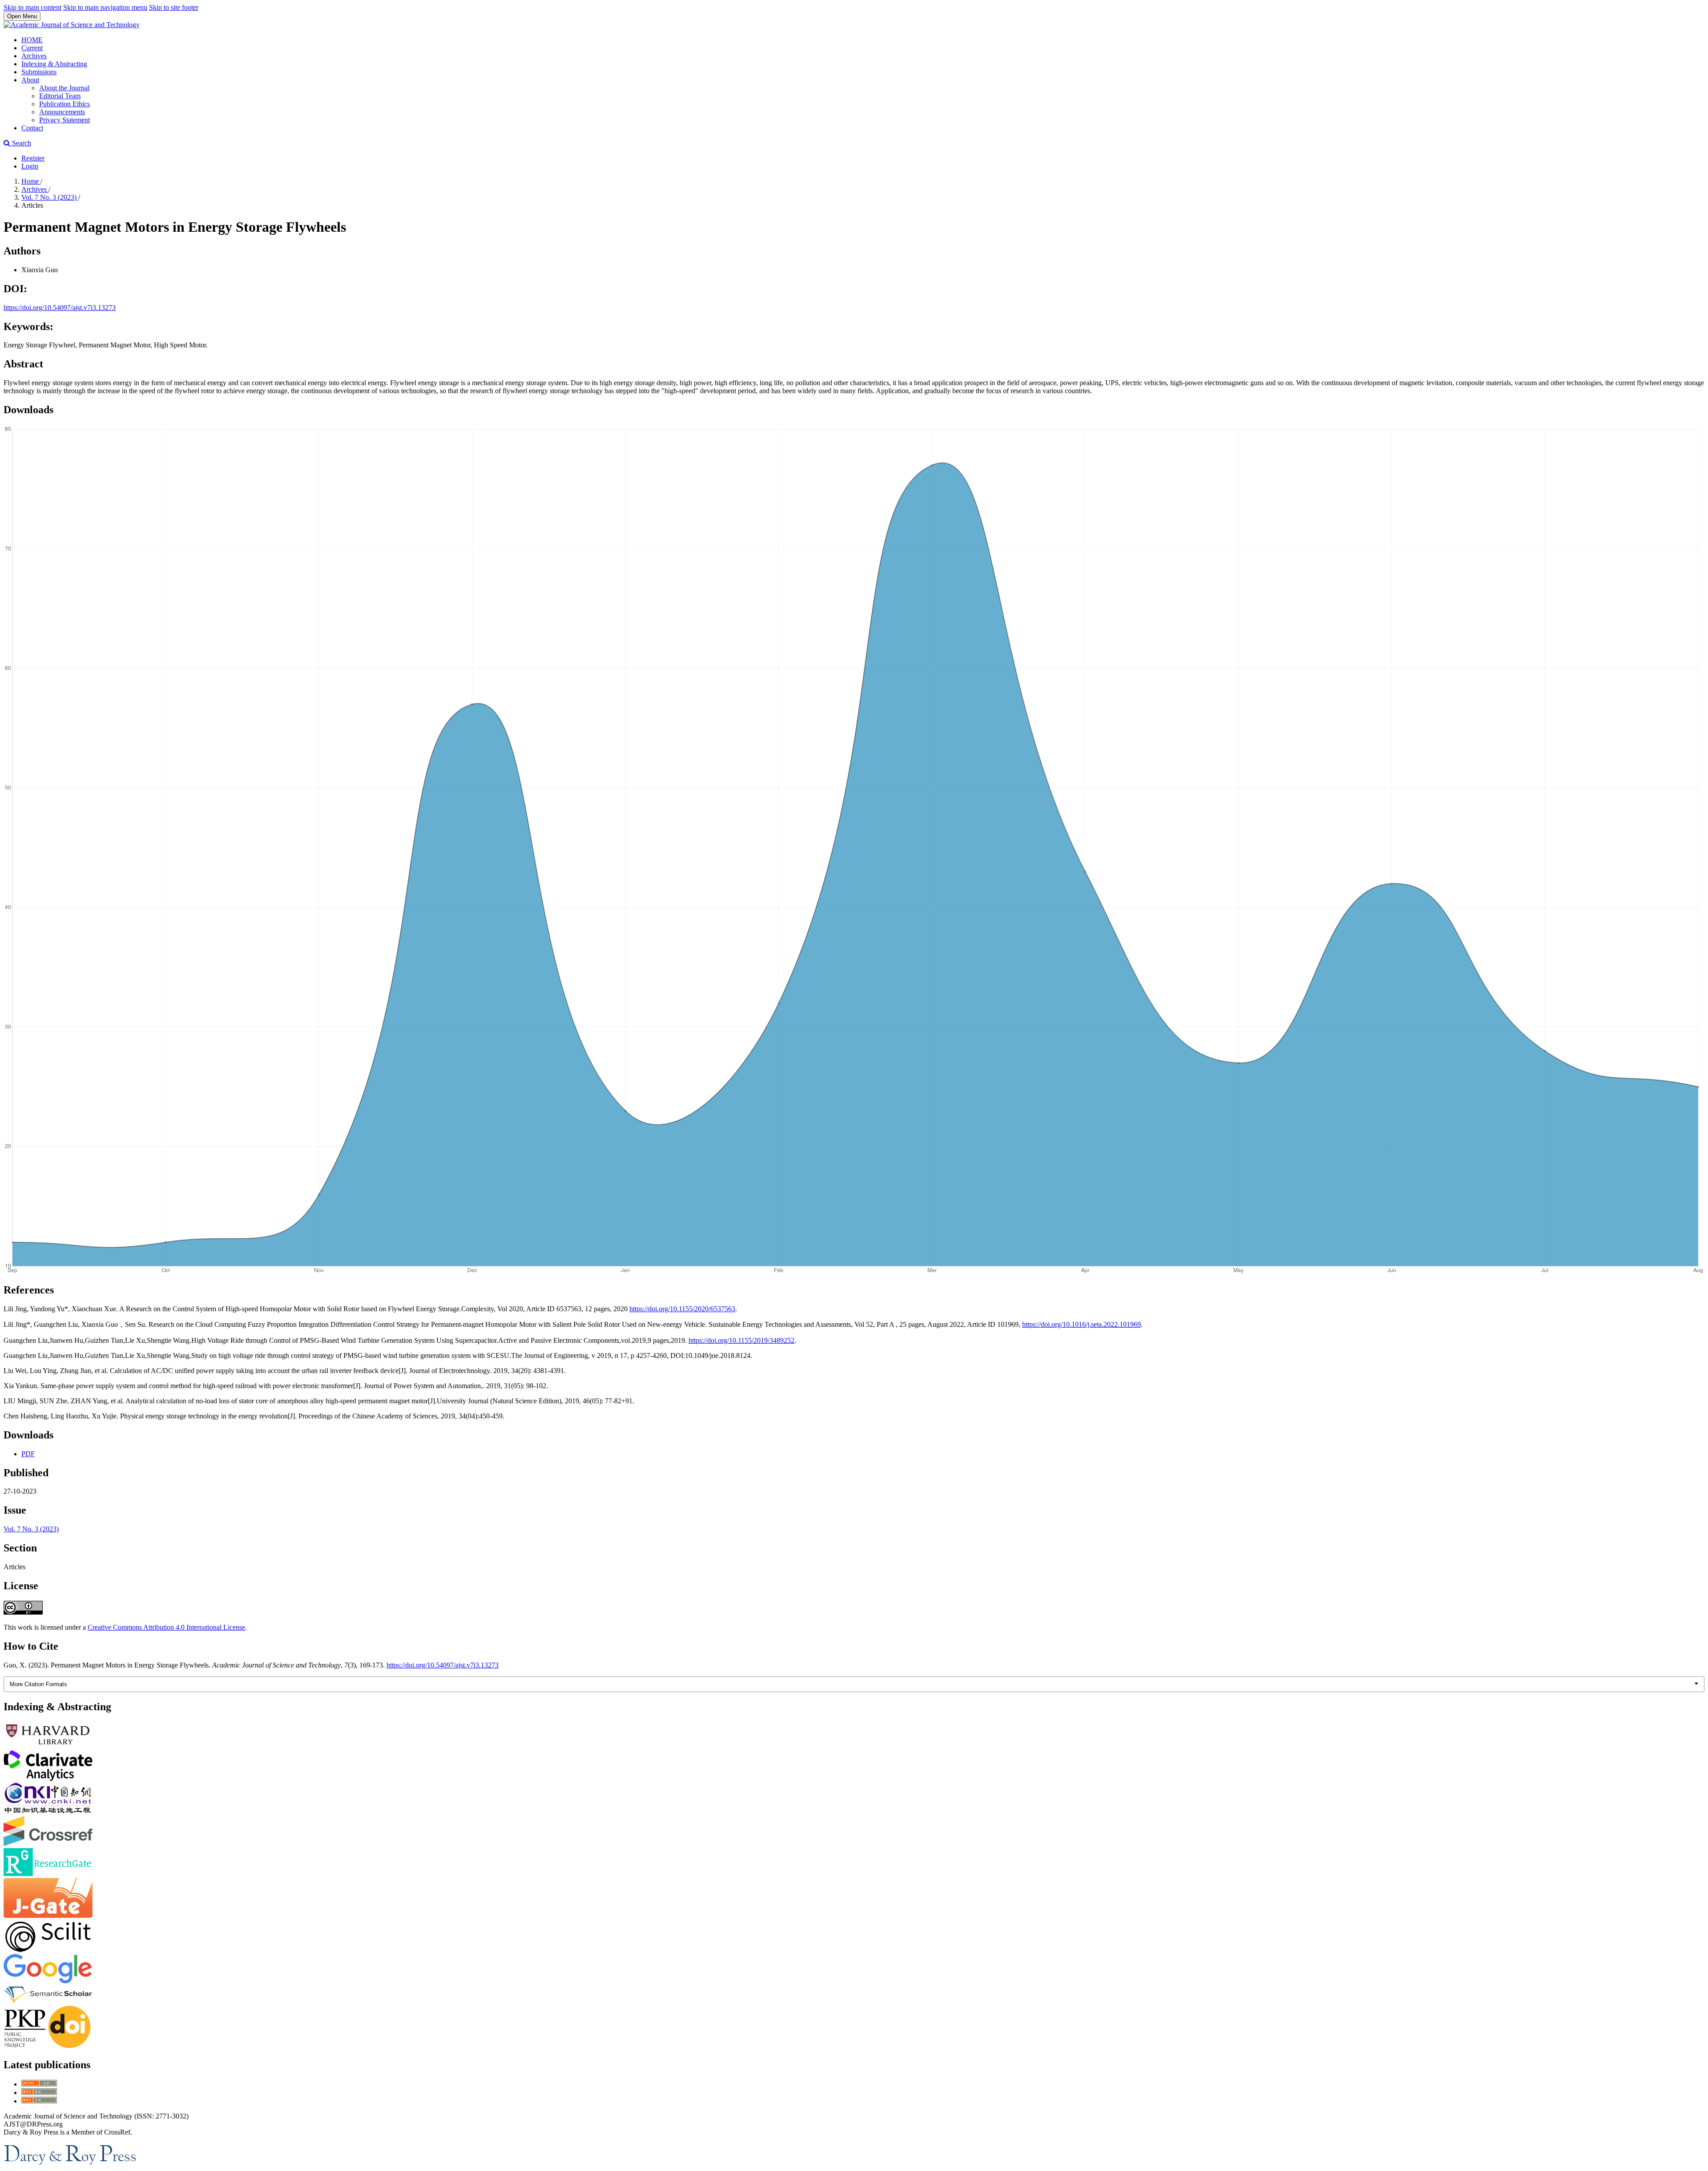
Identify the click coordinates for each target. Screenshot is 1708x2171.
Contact (32, 128)
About (30, 80)
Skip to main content (32, 7)
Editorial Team (60, 96)
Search (21, 143)
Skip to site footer (174, 7)
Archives (34, 56)
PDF (28, 1454)
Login (30, 166)
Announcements (62, 112)
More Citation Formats (38, 1684)
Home (31, 181)
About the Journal (64, 88)
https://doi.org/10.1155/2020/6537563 (682, 1309)
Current (32, 48)
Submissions (39, 72)
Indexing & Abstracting (54, 64)
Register (33, 158)
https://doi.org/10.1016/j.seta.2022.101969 (1082, 1324)
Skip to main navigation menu (105, 7)
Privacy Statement (64, 120)
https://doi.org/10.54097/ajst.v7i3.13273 (60, 308)
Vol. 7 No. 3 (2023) (50, 197)
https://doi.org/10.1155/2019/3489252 (741, 1340)
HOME (32, 40)
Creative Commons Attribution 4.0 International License (166, 1627)
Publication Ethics (64, 104)
